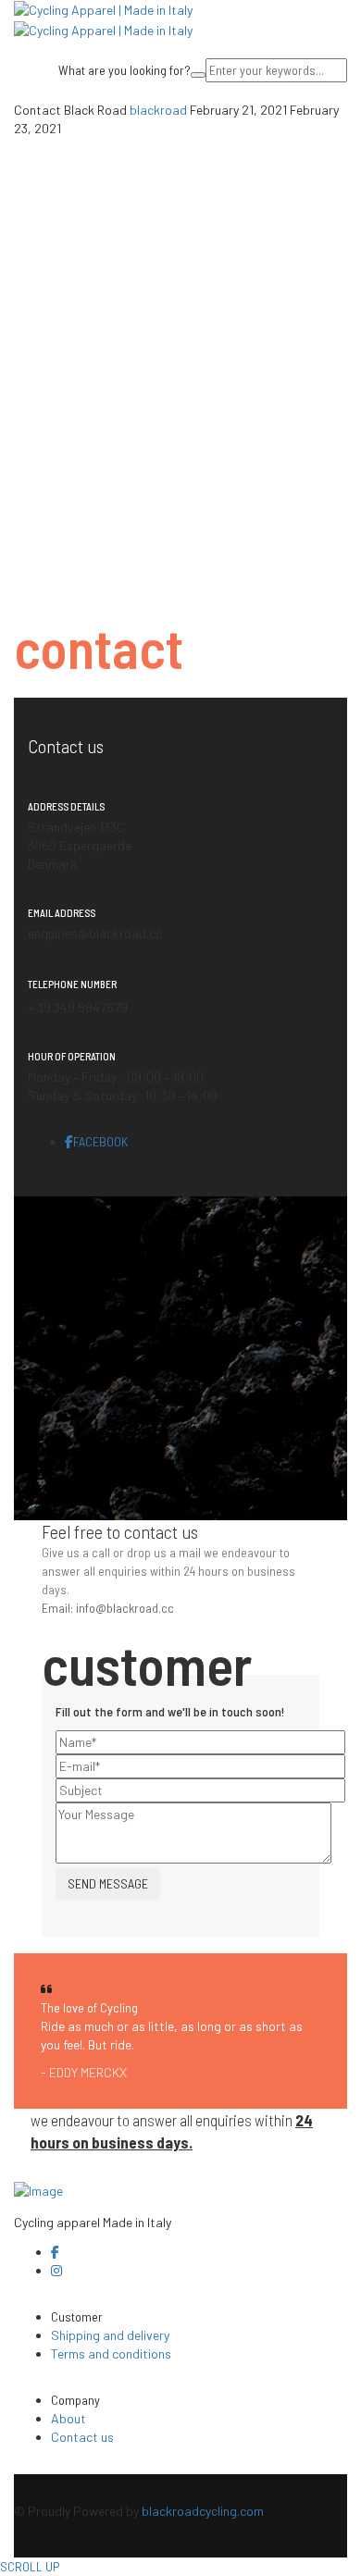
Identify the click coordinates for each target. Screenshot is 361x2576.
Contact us (82, 2437)
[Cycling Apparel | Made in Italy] (103, 9)
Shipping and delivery (110, 2335)
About (68, 2418)
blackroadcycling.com (203, 2511)
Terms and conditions (111, 2353)
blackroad (160, 110)
